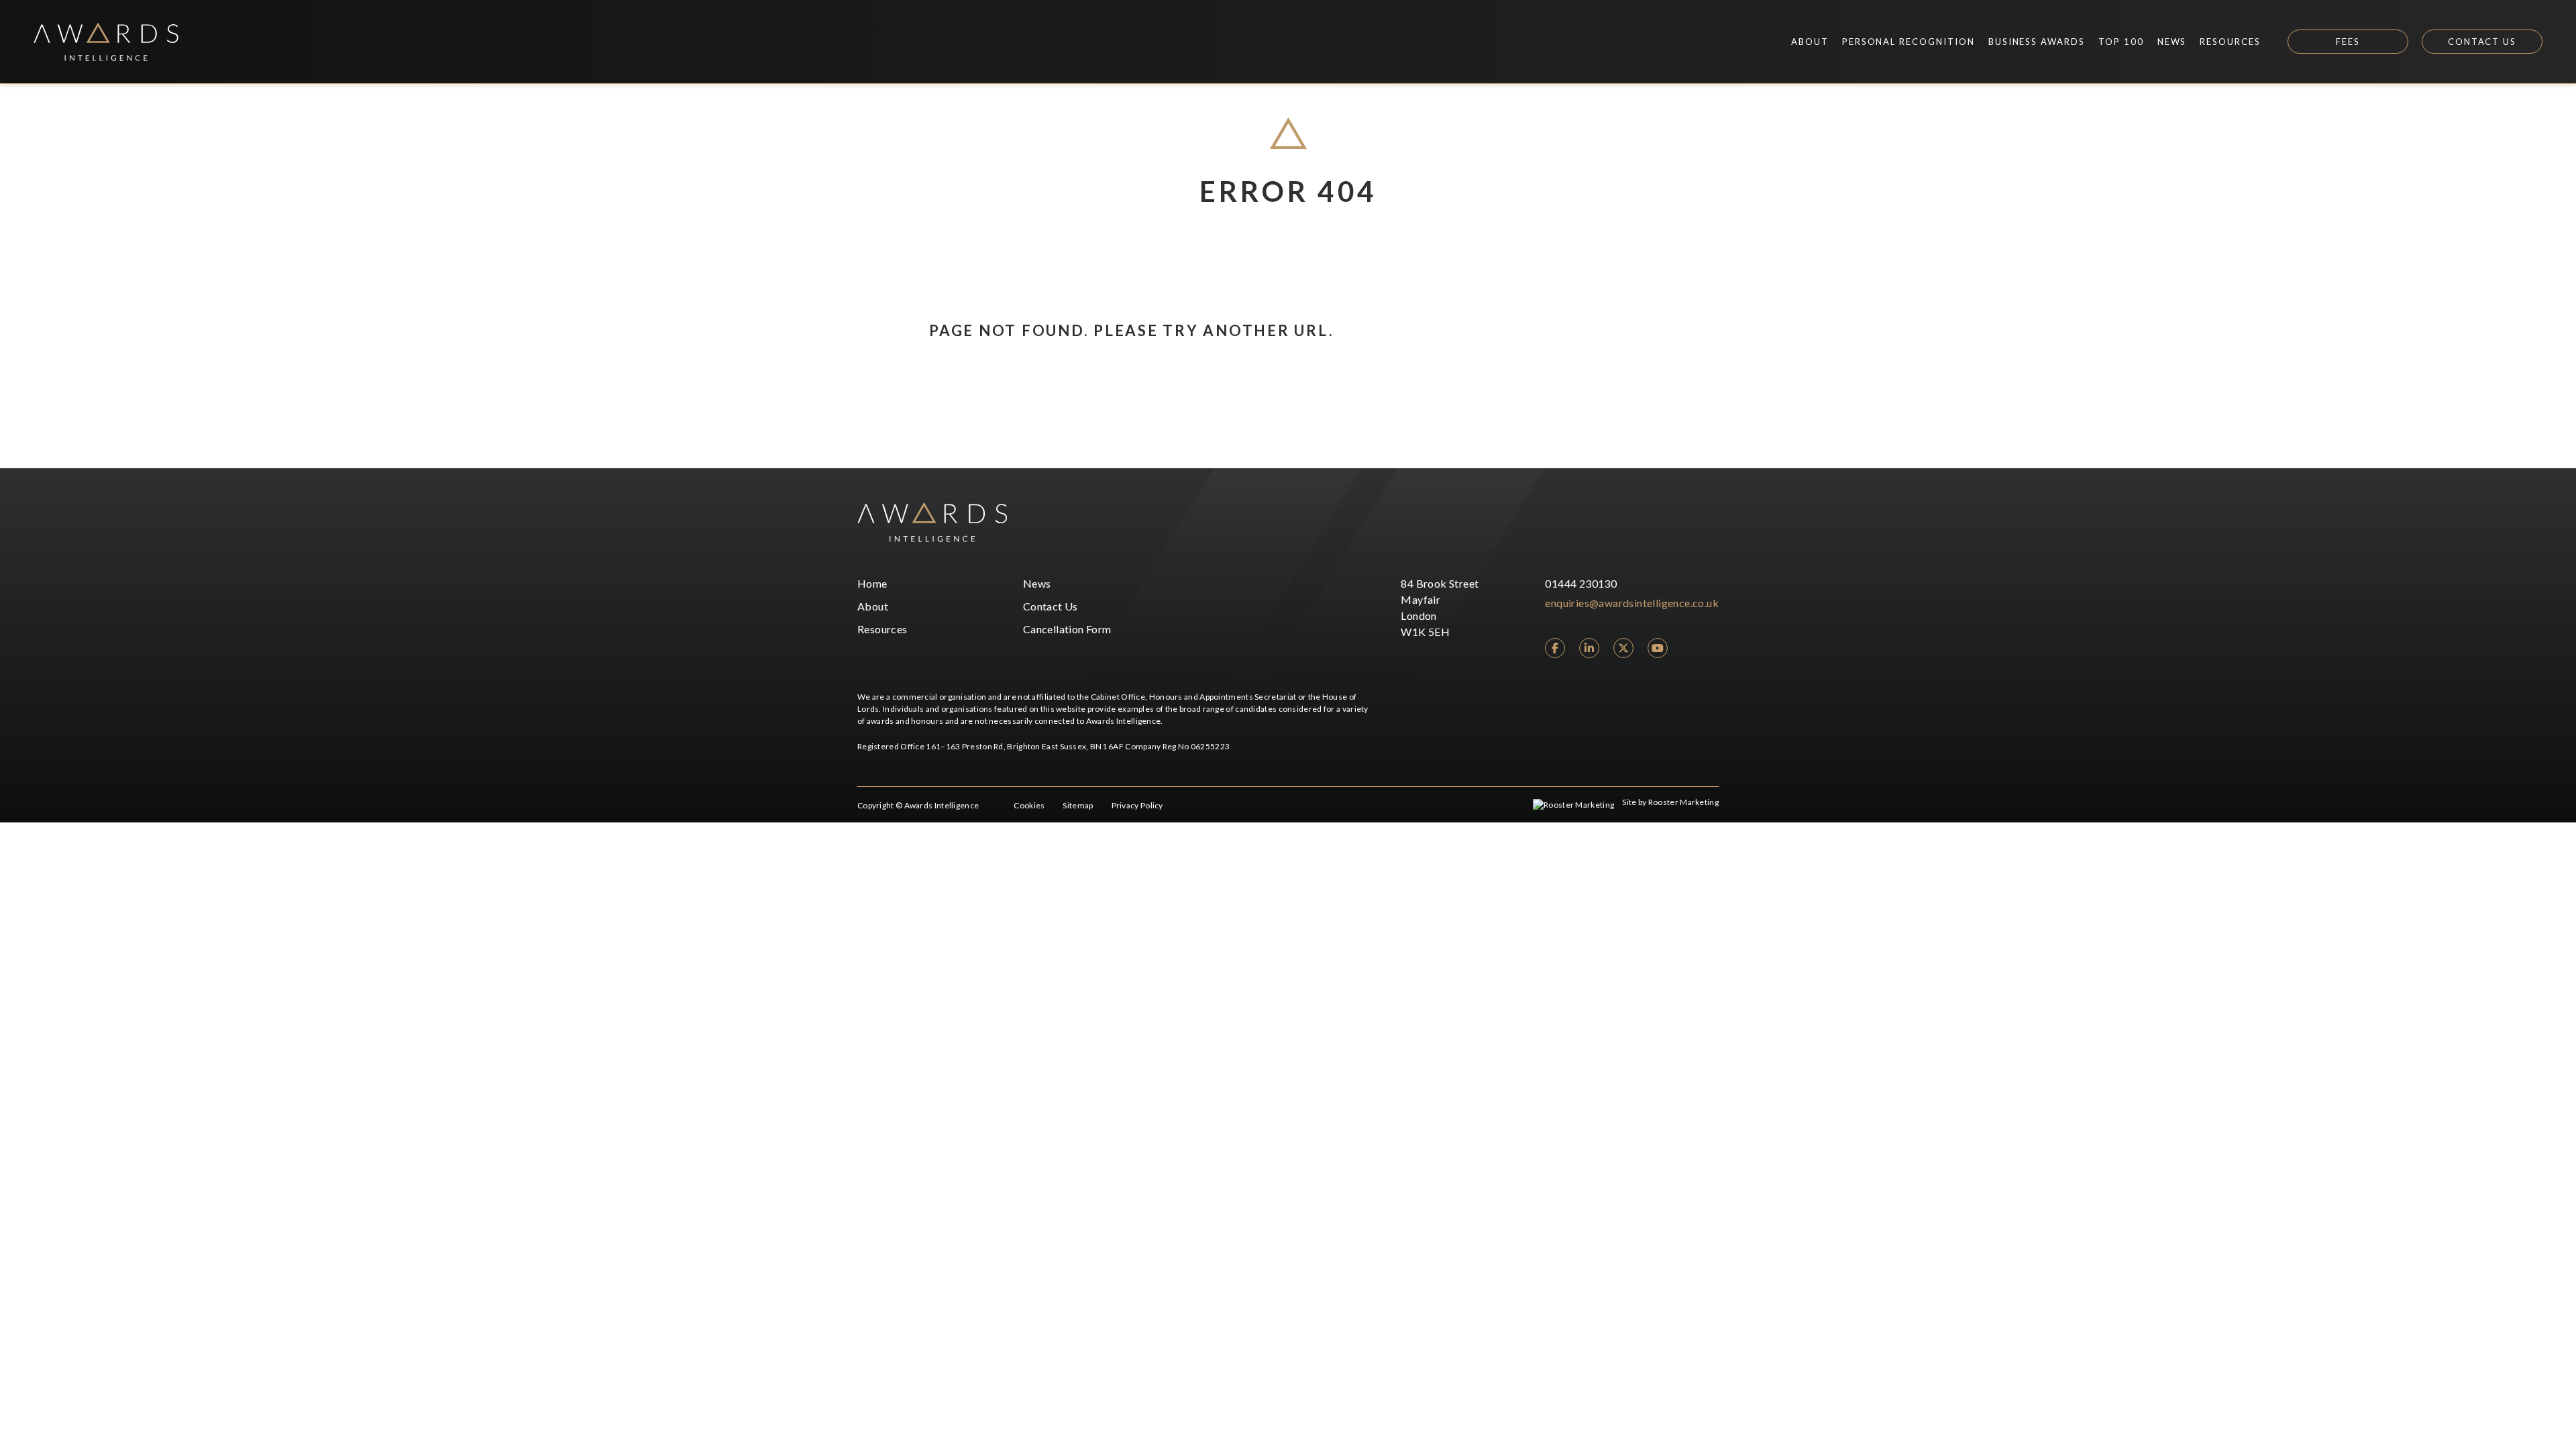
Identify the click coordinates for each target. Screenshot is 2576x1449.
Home (872, 583)
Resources (882, 629)
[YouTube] (1658, 648)
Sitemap (1078, 805)
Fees (2348, 42)
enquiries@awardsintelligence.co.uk (1632, 603)
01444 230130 (1581, 583)
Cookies (1029, 805)
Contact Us (2482, 42)
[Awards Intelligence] (106, 42)
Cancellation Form (1067, 629)
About (873, 606)
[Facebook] (1555, 648)
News (1037, 583)
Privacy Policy (1137, 805)
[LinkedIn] (1589, 648)
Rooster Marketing (1683, 802)
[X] (1623, 648)
